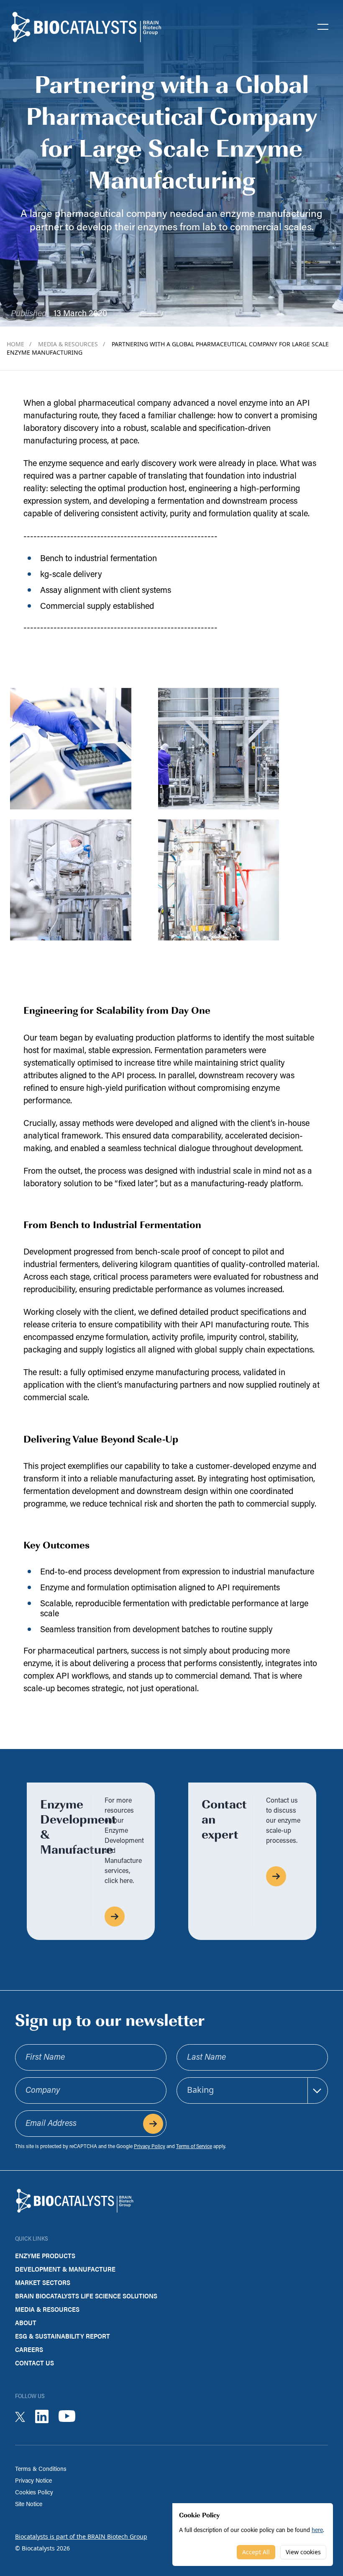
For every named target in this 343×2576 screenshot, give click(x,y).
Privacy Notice (33, 2481)
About (26, 2322)
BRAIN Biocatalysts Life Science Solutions (86, 2296)
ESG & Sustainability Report (63, 2336)
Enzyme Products (45, 2255)
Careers (29, 2349)
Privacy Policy (150, 2147)
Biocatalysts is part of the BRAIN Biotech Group (81, 2536)
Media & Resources (72, 344)
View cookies (303, 2552)
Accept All (256, 2552)
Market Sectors (43, 2282)
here (317, 2531)
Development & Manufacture (65, 2269)
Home (19, 344)
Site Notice (29, 2505)
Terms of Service (194, 2147)
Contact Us (35, 2363)
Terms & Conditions (41, 2469)
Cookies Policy (34, 2493)
